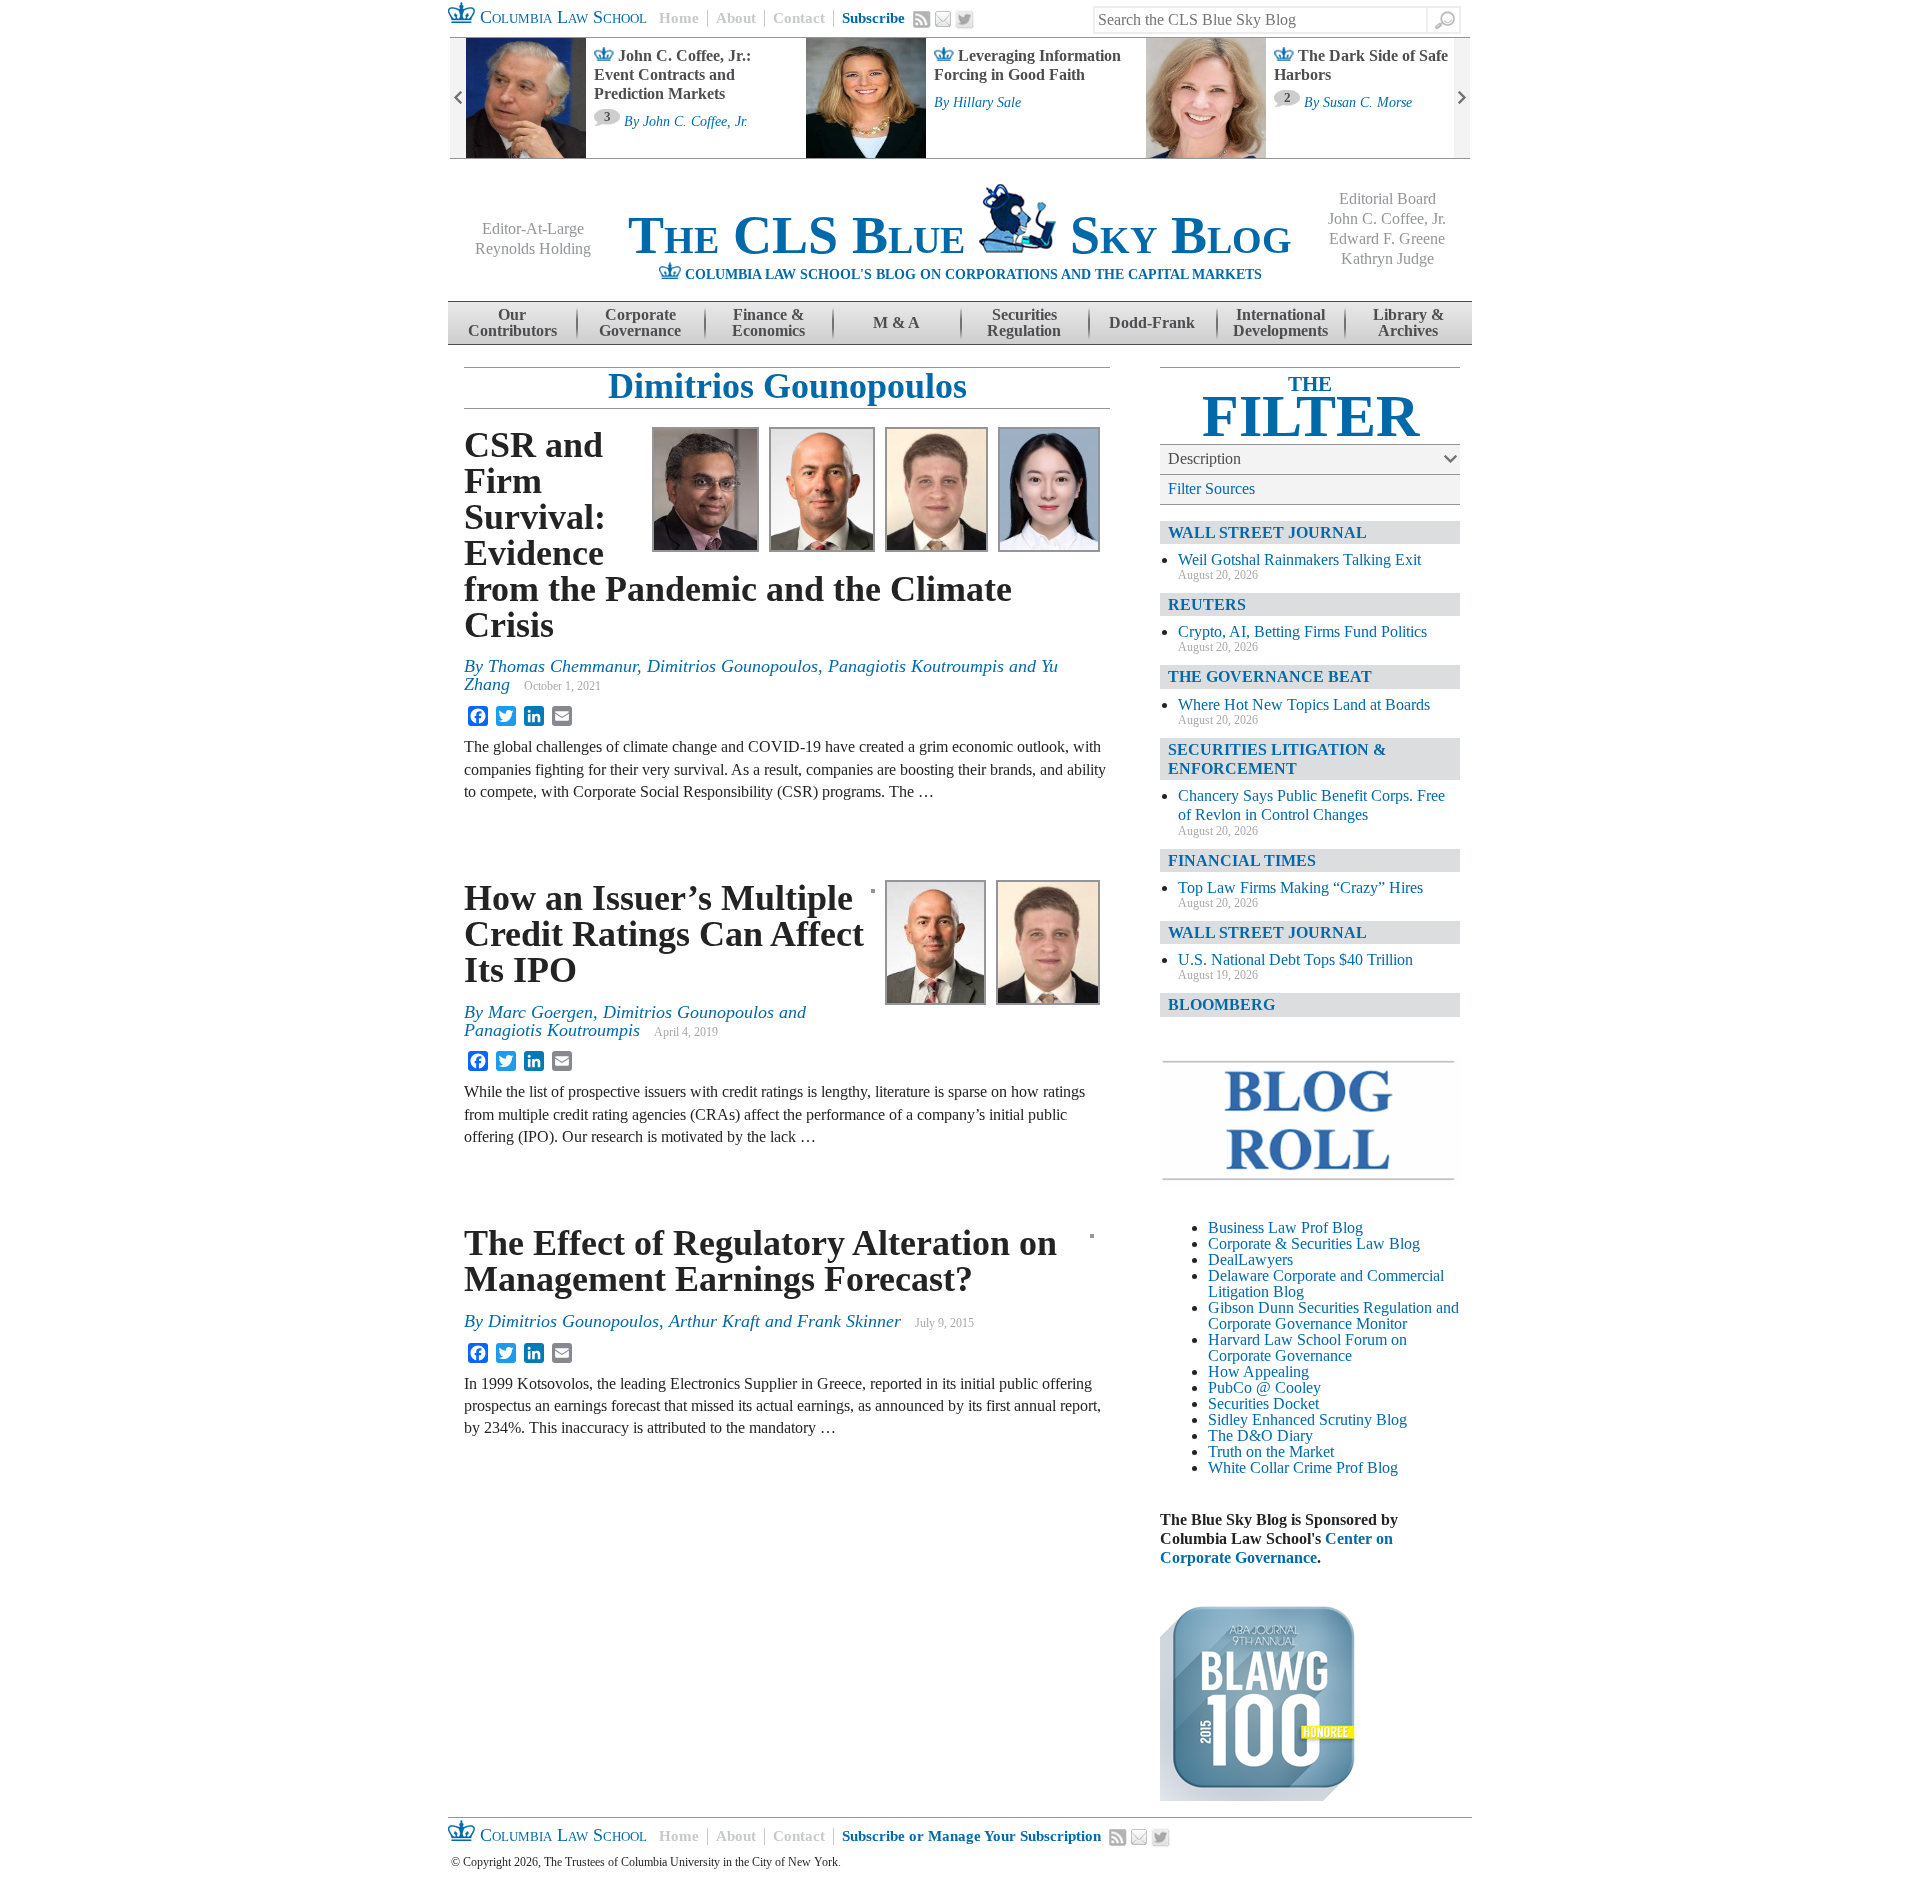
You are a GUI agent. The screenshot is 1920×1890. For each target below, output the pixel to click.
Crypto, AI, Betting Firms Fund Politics (1302, 631)
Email (943, 19)
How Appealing (1258, 1371)
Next (1462, 98)
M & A (896, 322)
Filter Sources (1211, 488)
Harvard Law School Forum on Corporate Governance (1307, 1347)
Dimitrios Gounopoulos (787, 386)
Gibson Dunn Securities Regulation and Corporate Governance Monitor (1333, 1315)
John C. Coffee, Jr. (695, 122)
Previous (458, 98)
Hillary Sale (987, 103)
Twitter (965, 20)
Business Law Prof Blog (1285, 1227)
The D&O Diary (1260, 1435)
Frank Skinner (849, 1321)
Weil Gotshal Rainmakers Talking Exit (1299, 559)
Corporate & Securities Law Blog (1314, 1243)
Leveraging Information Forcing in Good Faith (1027, 65)
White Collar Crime (1270, 1467)
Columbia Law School (561, 17)
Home (679, 18)
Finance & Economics (768, 322)
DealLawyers (1250, 1259)
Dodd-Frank (1152, 322)
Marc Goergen (540, 1012)
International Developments (1280, 322)
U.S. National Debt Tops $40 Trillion (1295, 959)
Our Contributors (512, 322)
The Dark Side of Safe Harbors (1361, 65)
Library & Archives (1408, 322)
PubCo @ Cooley (1264, 1387)
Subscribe (873, 18)
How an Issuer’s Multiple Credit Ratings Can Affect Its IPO (664, 934)
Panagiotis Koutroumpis (916, 666)
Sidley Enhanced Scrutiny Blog (1307, 1419)
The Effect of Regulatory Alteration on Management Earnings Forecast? (760, 1261)
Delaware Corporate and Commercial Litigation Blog (1326, 1283)
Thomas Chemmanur (562, 666)
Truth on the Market (1271, 1451)
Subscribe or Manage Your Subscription (971, 1836)
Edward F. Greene (1387, 238)
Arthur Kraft (714, 1321)
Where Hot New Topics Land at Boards (1304, 704)
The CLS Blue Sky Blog (960, 235)
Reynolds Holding (533, 248)
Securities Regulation (1024, 322)
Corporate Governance (640, 322)
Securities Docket (1263, 1403)
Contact (799, 18)
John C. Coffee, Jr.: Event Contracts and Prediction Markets (672, 74)
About (736, 18)
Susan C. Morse (1367, 103)
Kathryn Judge (1387, 258)
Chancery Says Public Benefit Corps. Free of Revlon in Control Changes (1311, 805)
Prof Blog (1367, 1467)
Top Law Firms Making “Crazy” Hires (1300, 887)
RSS (922, 19)
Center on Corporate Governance (1276, 1548)
